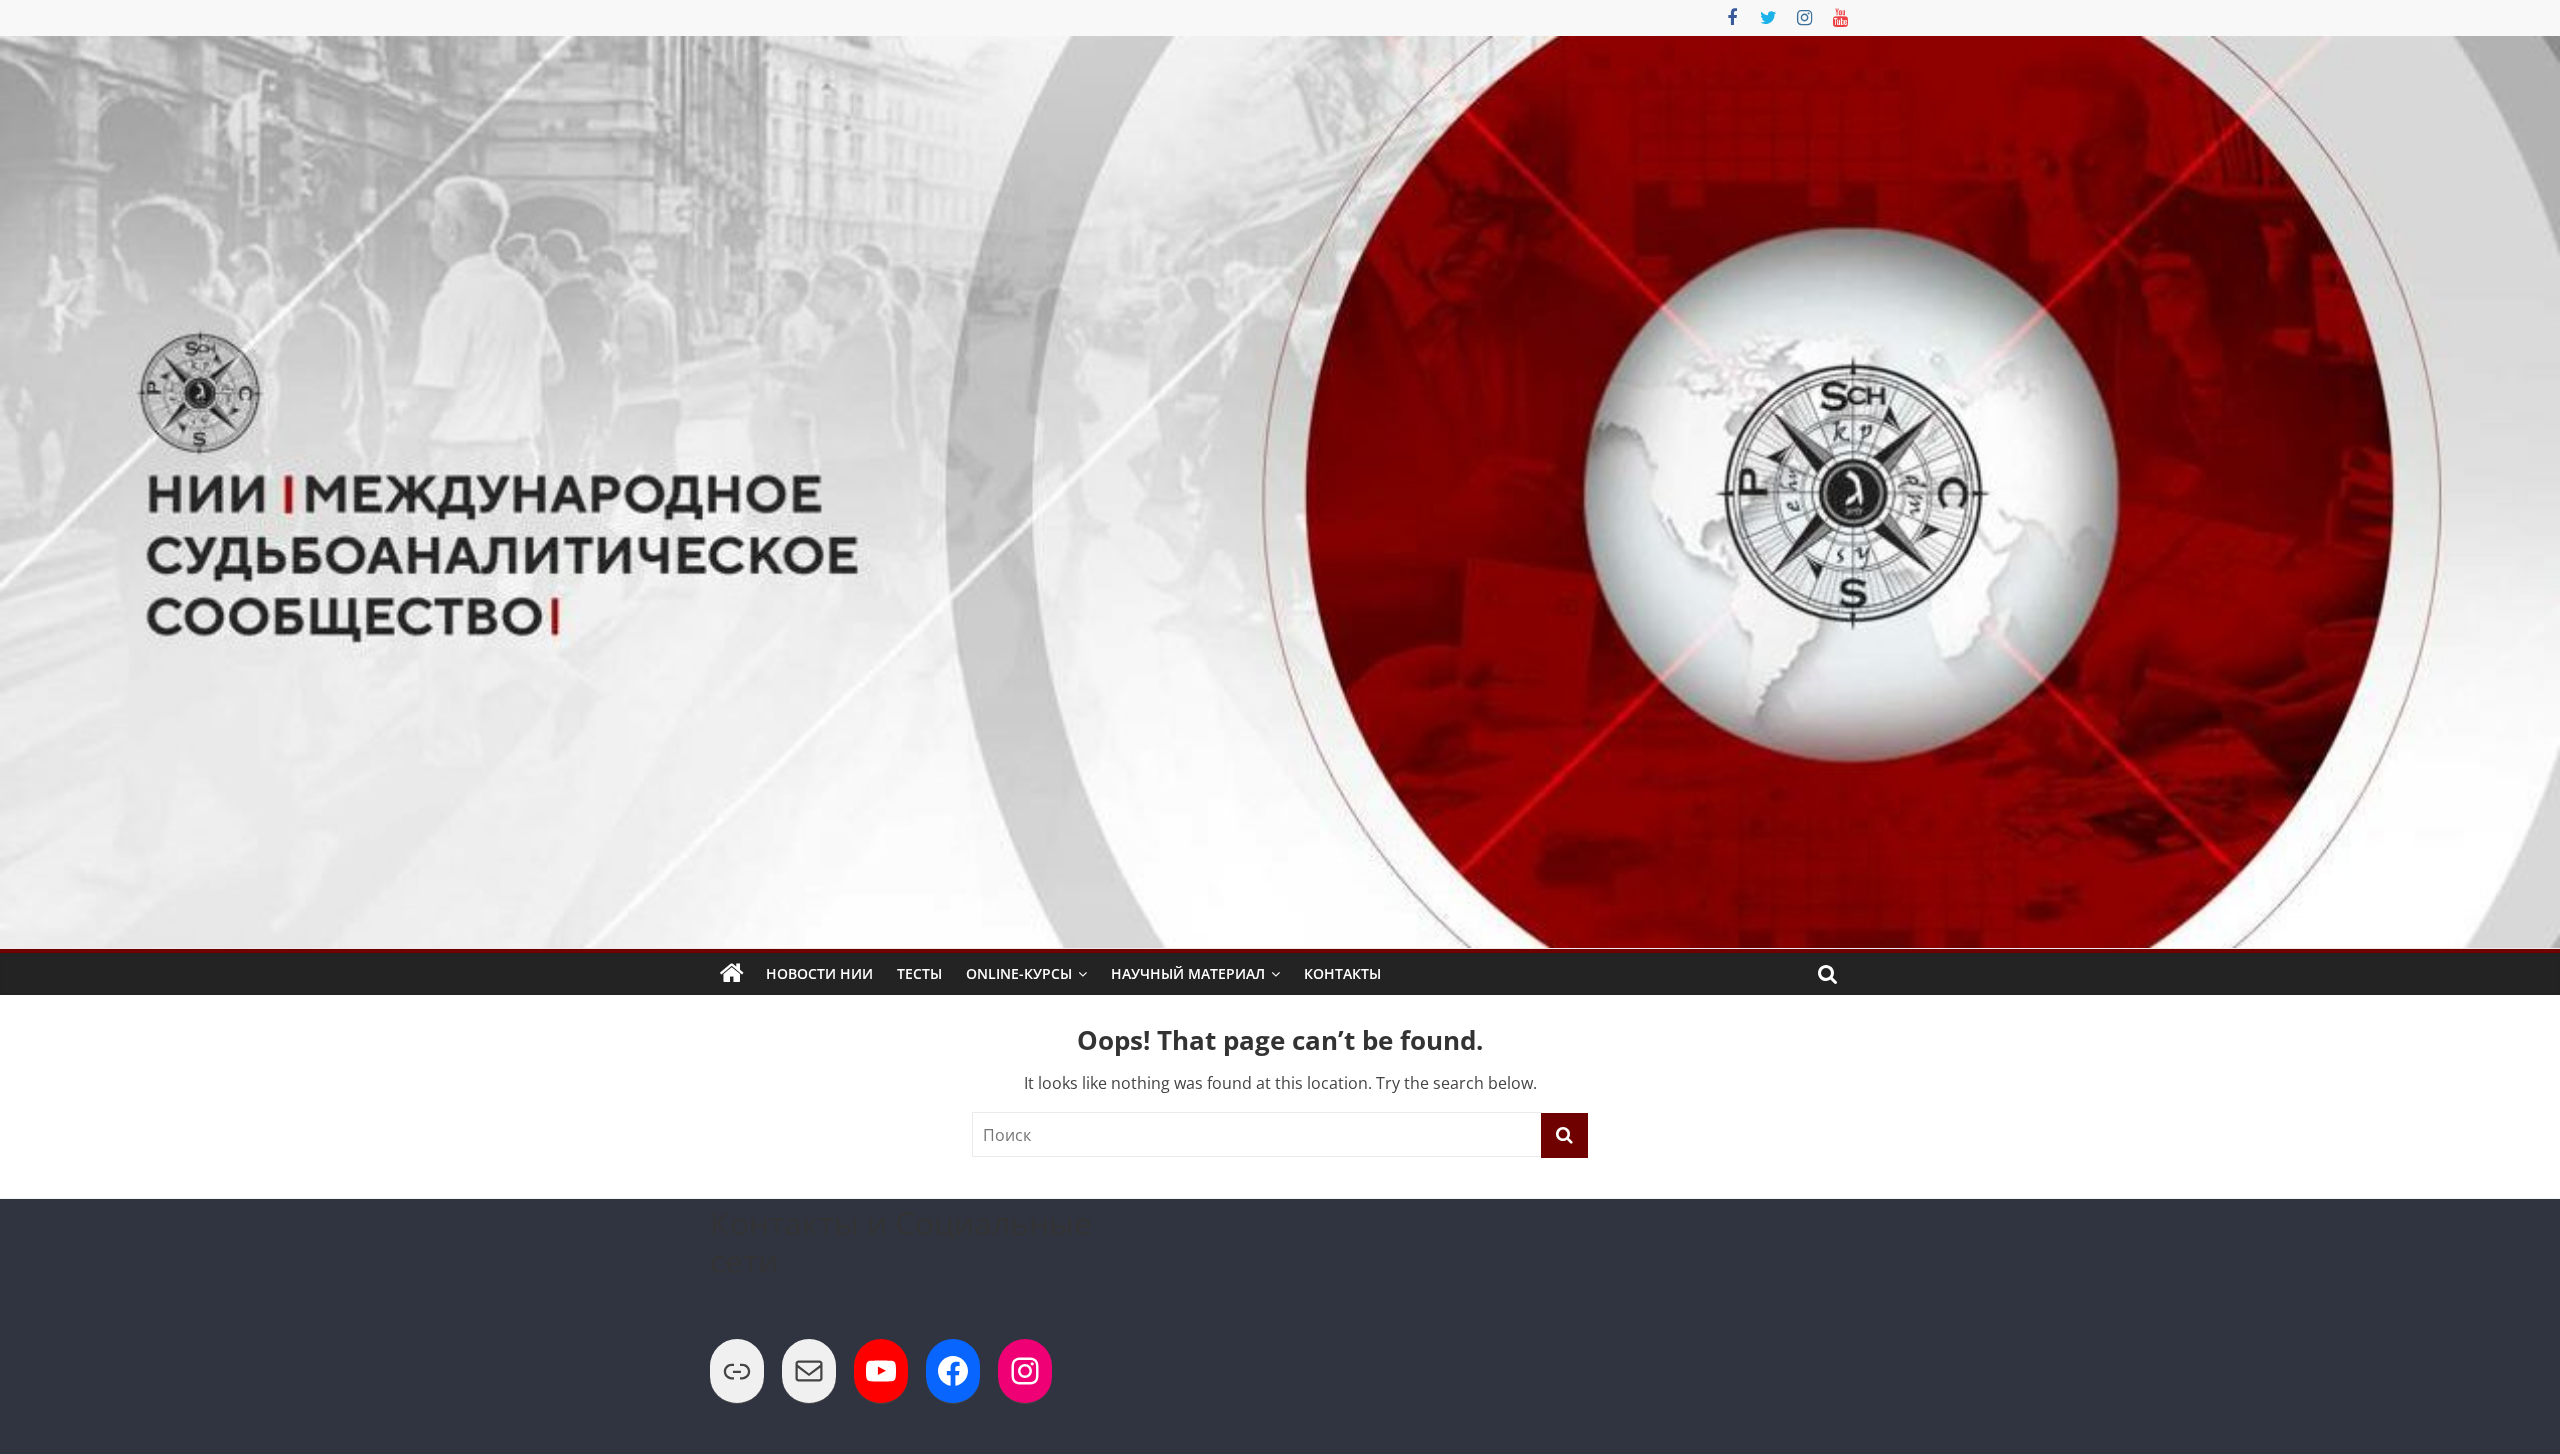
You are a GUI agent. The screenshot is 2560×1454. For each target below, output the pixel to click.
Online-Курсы (1019, 973)
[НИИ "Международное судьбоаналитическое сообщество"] (732, 974)
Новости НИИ (819, 973)
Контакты (1342, 973)
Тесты (919, 973)
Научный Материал (1188, 973)
